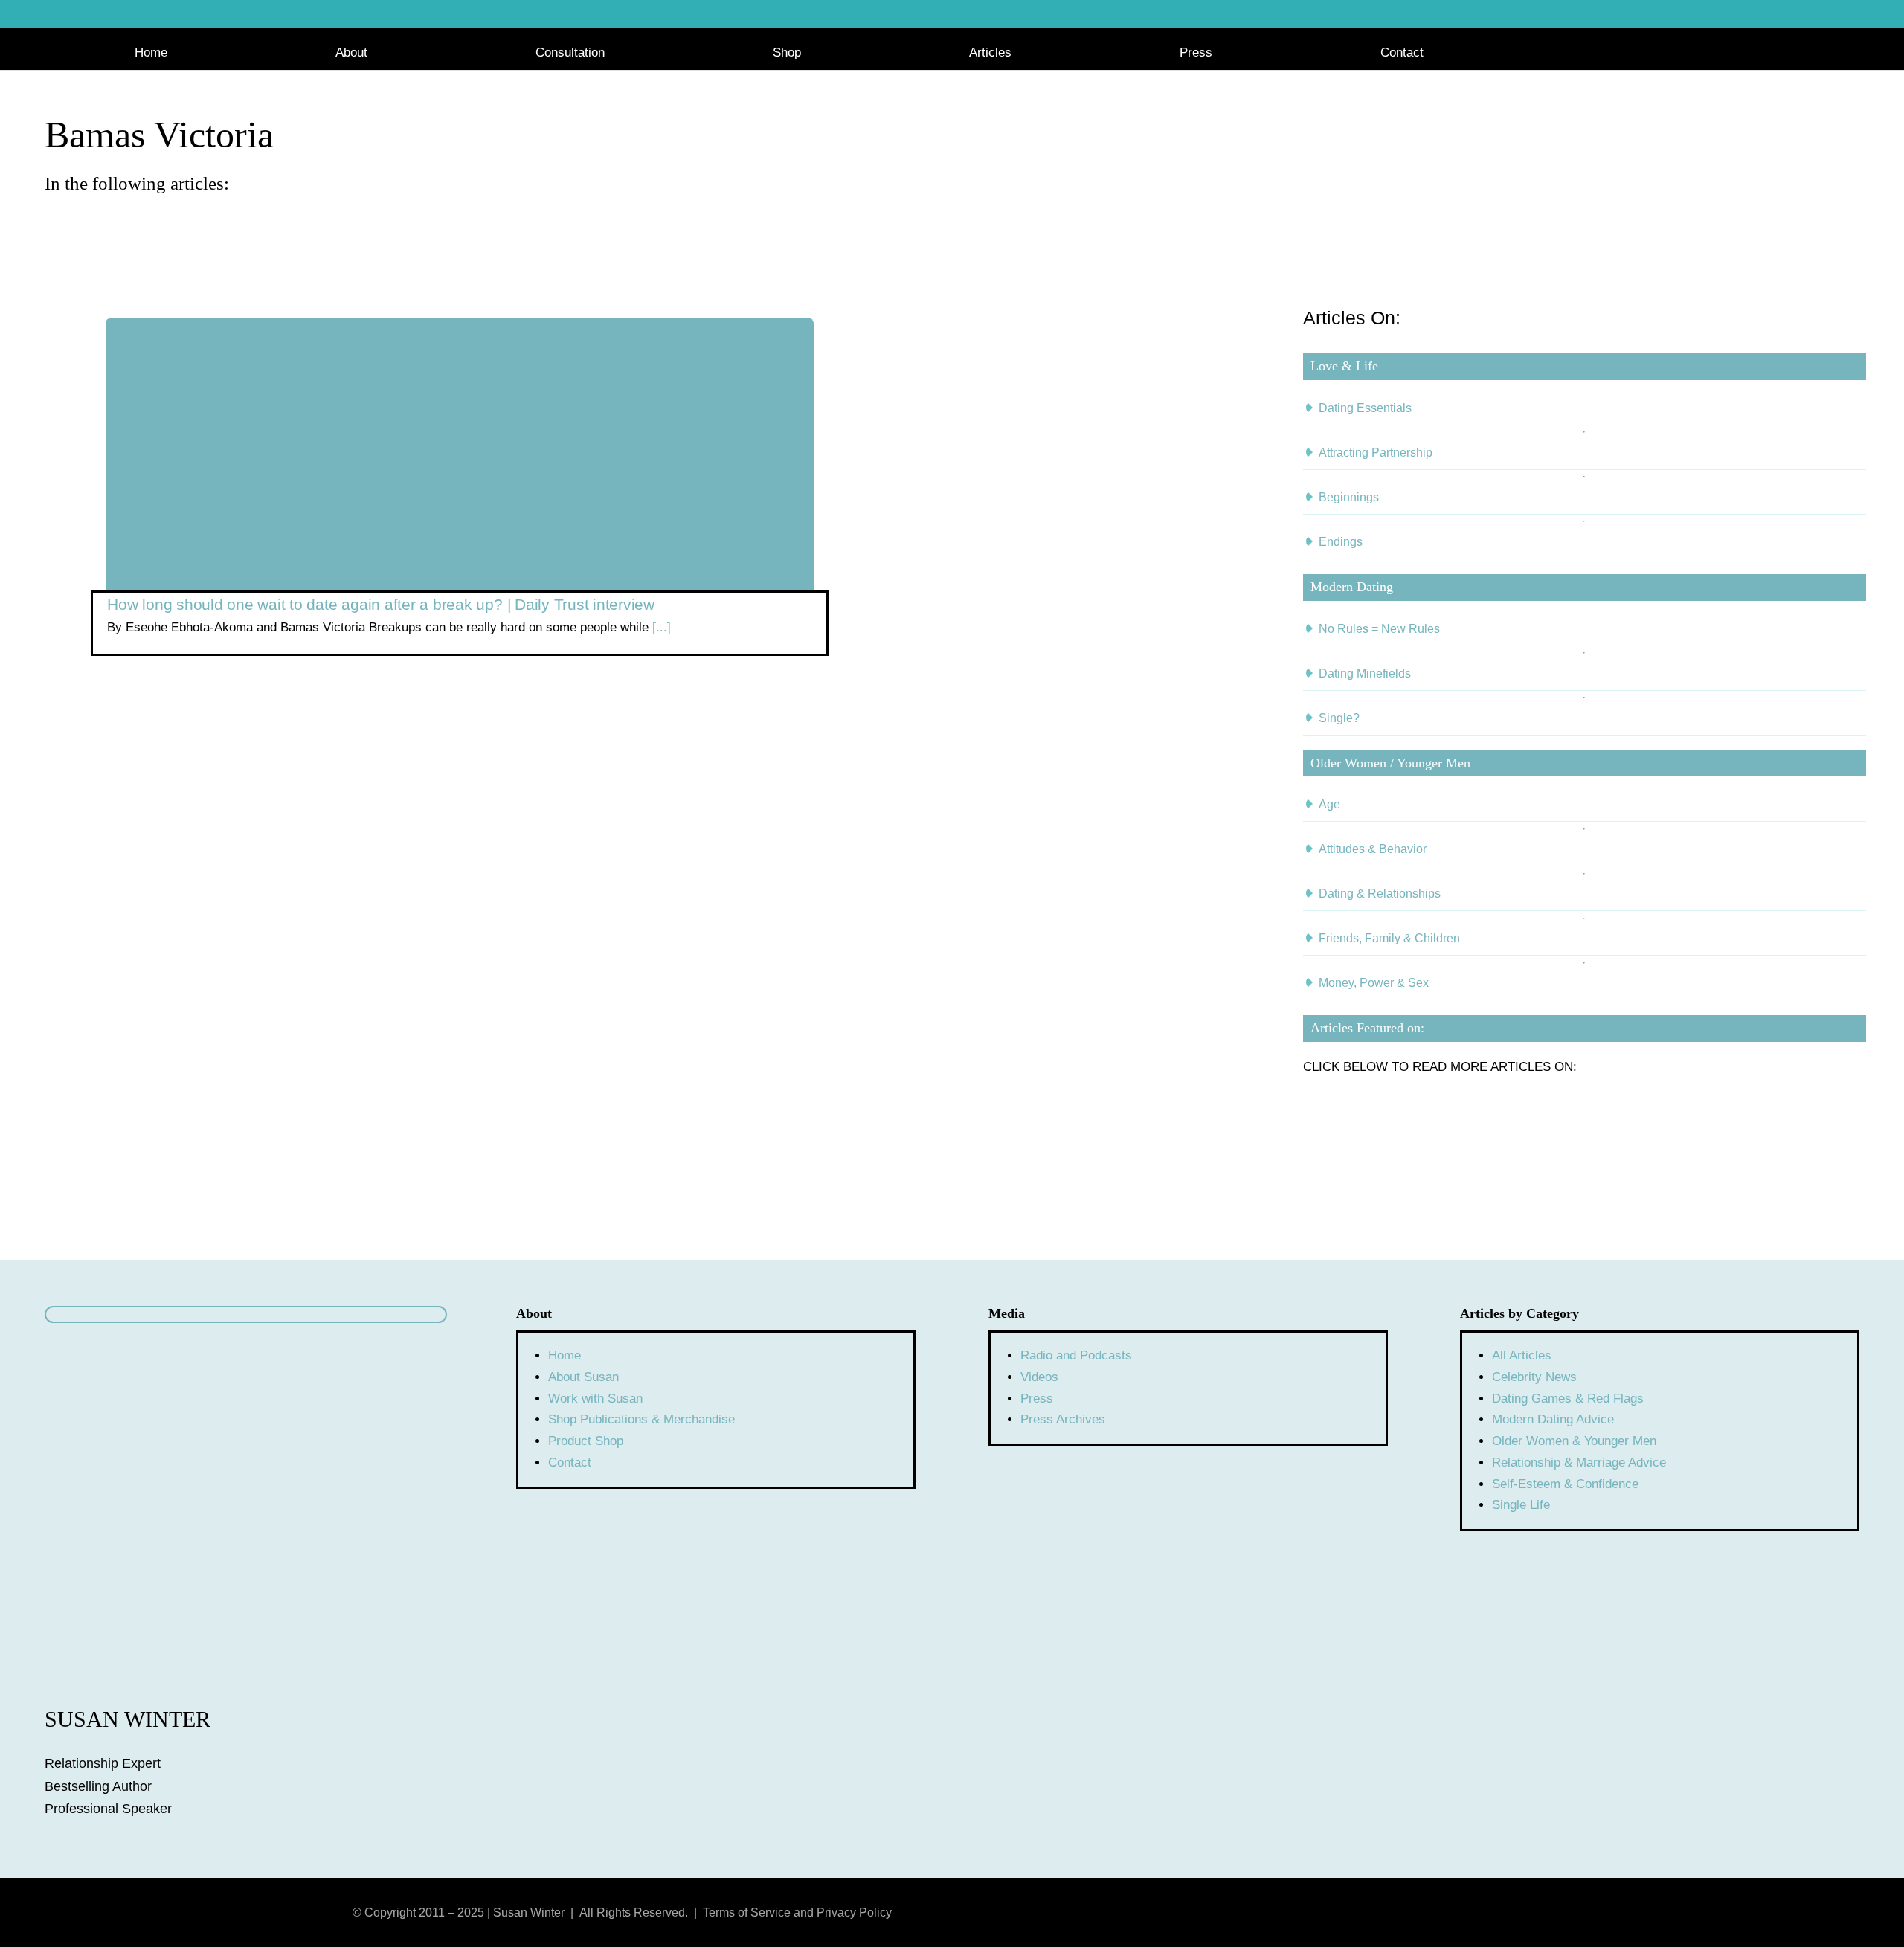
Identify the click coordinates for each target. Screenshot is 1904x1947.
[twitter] (1406, 1911)
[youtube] (1328, 1911)
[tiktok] (1458, 1911)
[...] (660, 627)
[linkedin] (1432, 1911)
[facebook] (1380, 1911)
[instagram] (1354, 1911)
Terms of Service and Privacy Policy (797, 1912)
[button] (1765, 51)
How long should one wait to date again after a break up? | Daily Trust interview (381, 604)
